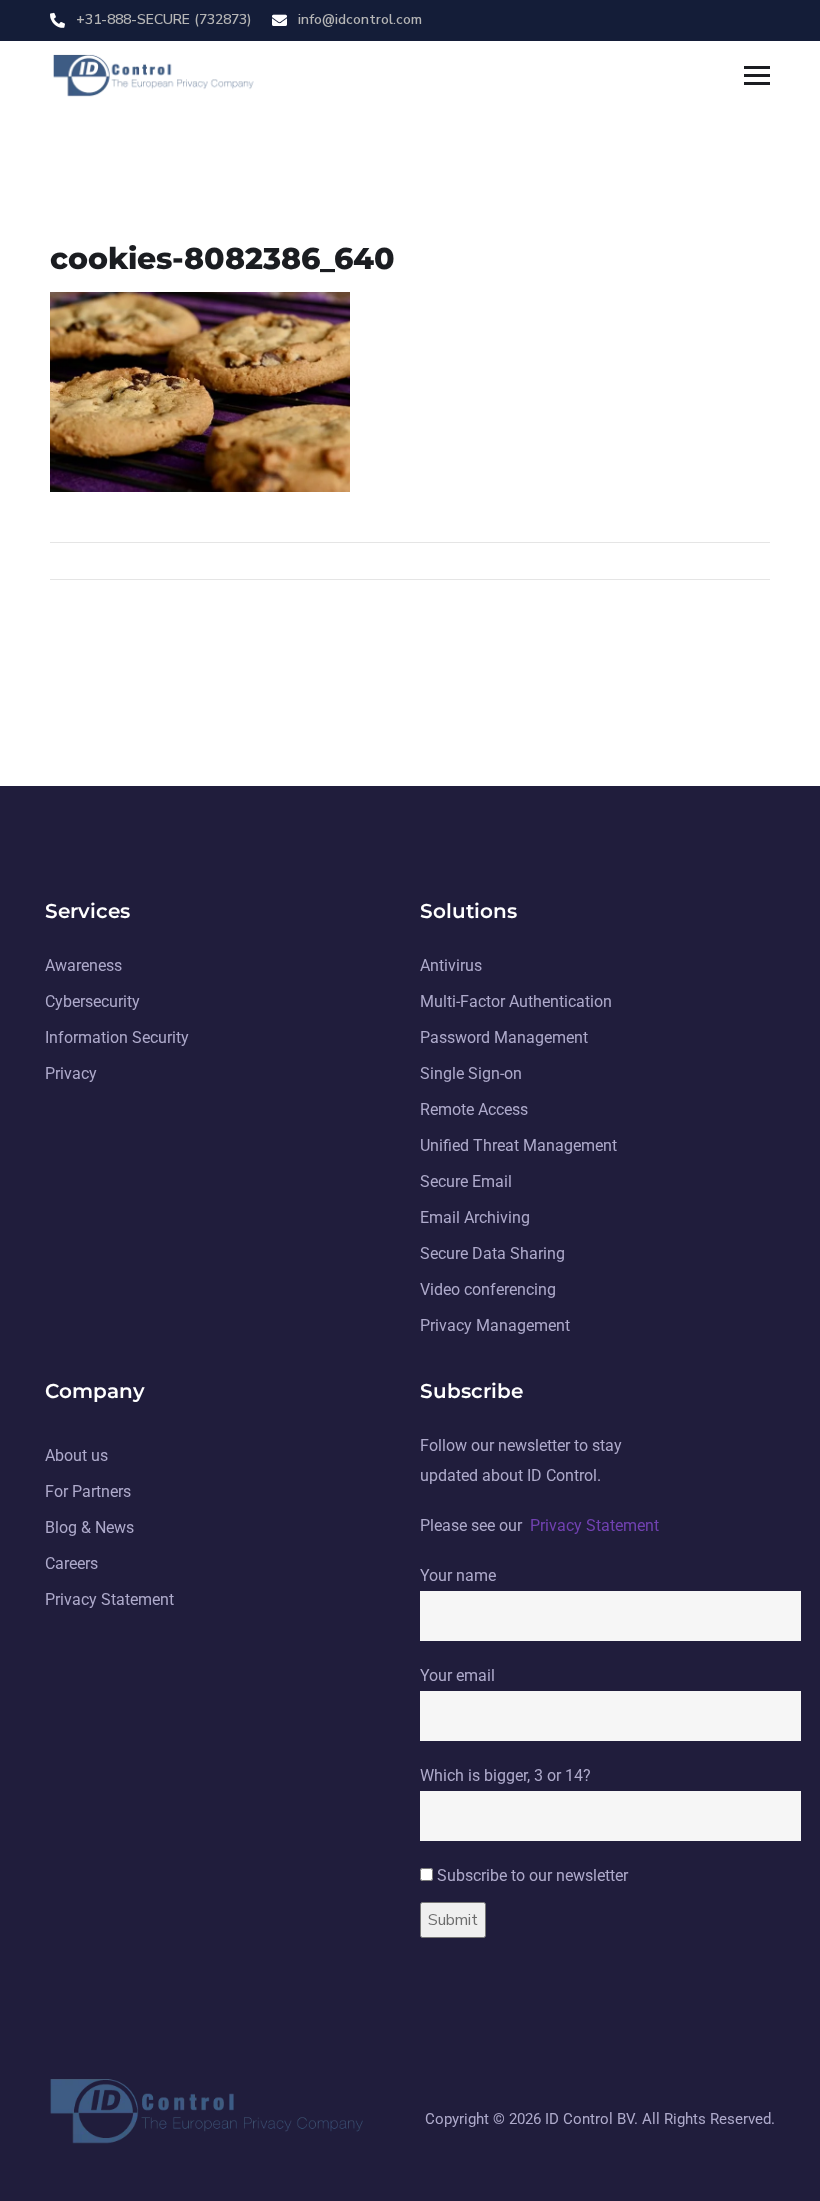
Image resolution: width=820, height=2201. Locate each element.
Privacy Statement (594, 1525)
